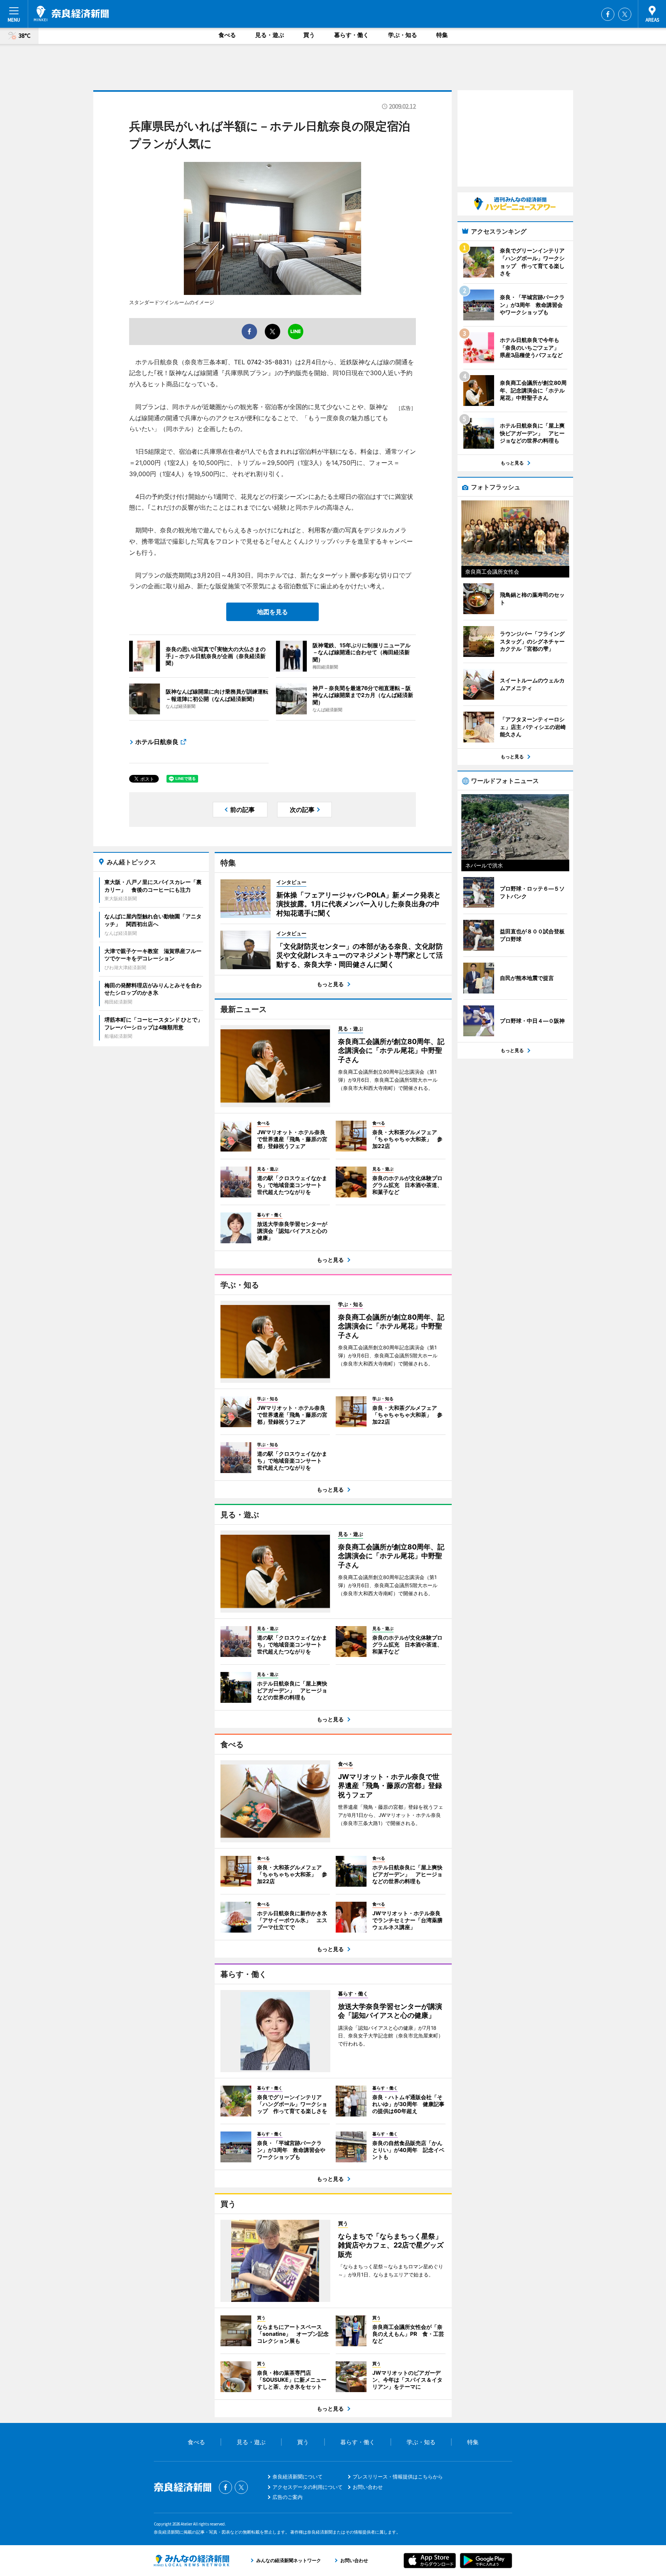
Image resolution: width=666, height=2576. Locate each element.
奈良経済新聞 (71, 13)
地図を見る (272, 612)
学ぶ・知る (403, 35)
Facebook (608, 14)
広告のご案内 (288, 2497)
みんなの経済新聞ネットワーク (192, 2561)
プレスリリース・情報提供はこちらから (398, 2477)
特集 (442, 35)
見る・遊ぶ (270, 35)
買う (309, 35)
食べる (227, 35)
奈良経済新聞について (298, 2477)
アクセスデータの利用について (308, 2487)
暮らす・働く (351, 35)
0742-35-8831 (268, 362)
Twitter (625, 14)
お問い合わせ (368, 2487)
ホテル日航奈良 (157, 742)
